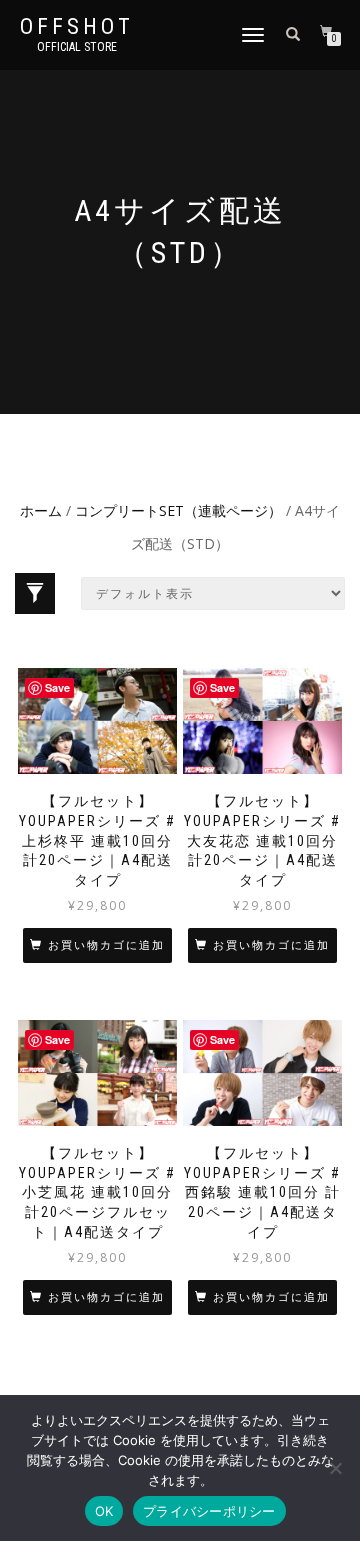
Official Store (77, 47)
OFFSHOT (77, 27)
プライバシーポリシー (209, 1511)
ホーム (41, 510)
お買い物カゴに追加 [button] (106, 945)
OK (104, 1511)
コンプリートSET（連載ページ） (178, 510)
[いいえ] (335, 1468)
